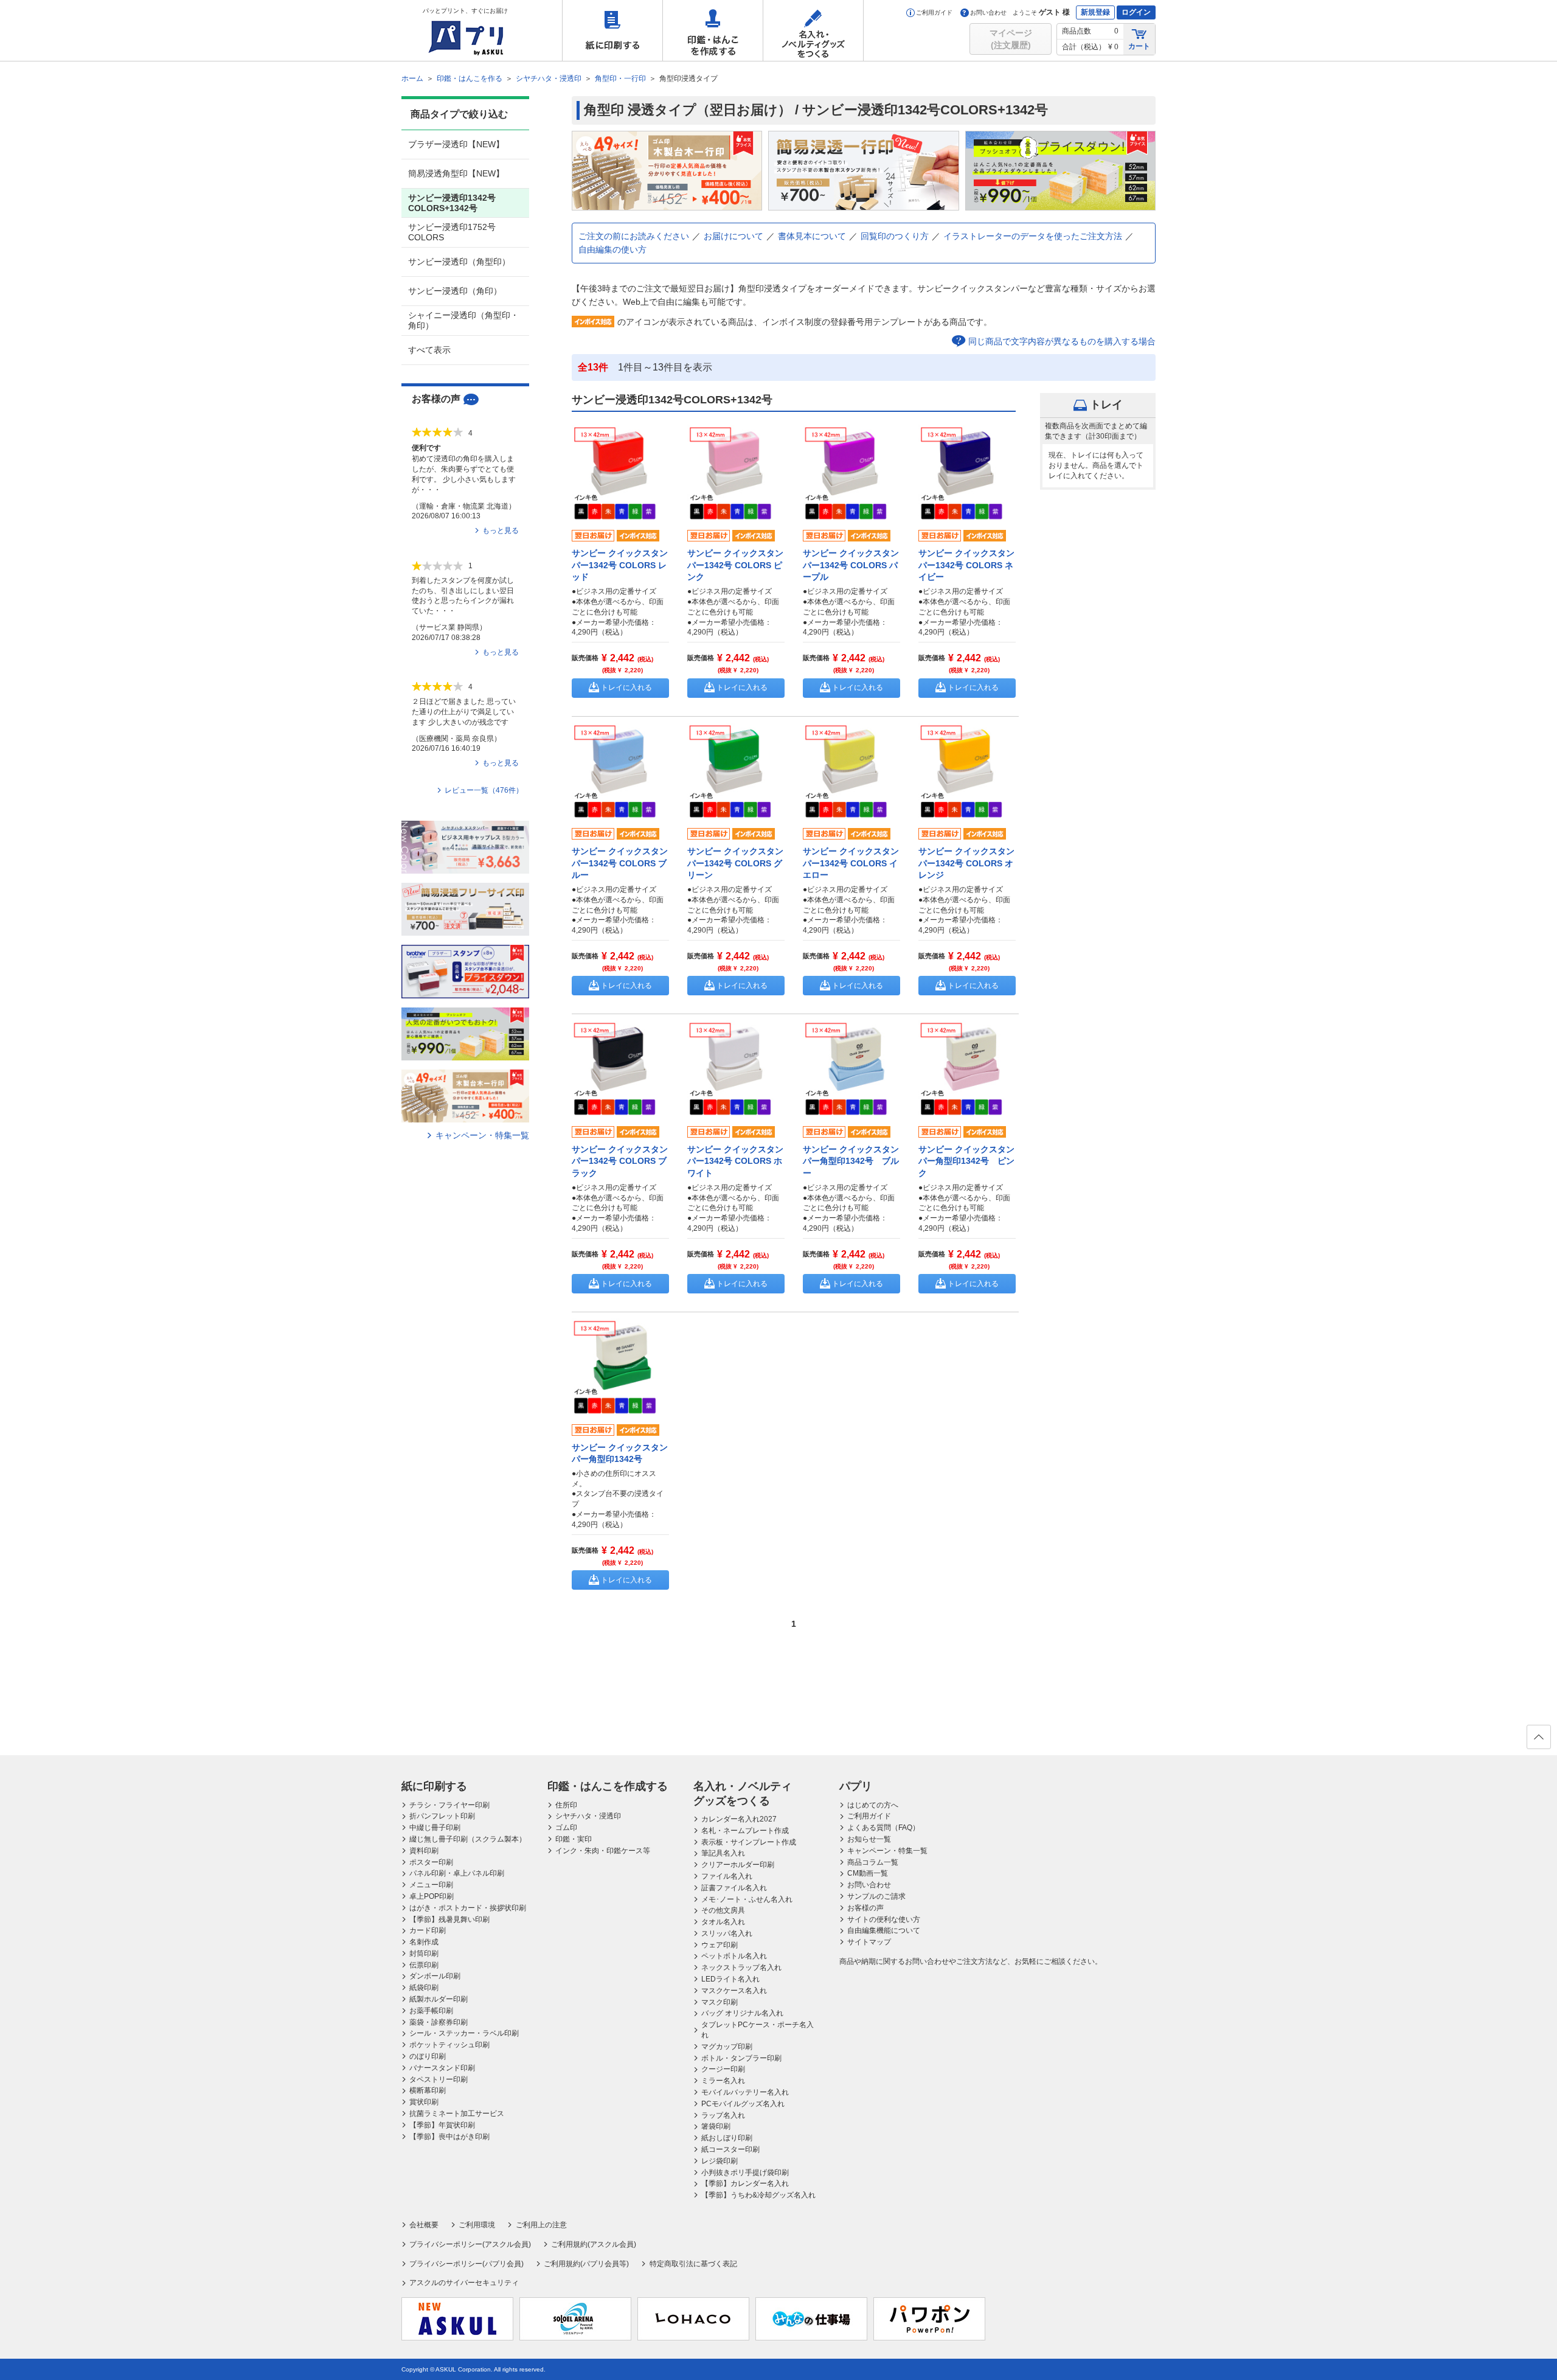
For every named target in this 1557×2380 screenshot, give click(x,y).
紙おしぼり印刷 (727, 2138)
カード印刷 (428, 1930)
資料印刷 (424, 1851)
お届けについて (733, 236)
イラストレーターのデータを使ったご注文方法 (1033, 236)
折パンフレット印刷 (442, 1816)
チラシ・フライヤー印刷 (449, 1805)
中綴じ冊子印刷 (435, 1828)
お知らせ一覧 (869, 1839)
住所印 (566, 1805)
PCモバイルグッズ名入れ (743, 2104)
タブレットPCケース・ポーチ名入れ (758, 2030)
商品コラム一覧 (873, 1862)
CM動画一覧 (868, 1873)
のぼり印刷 (428, 2056)
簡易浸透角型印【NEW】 (456, 173)
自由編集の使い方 (612, 249)
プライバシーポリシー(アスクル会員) (470, 2244)
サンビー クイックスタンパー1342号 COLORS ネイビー (966, 565)
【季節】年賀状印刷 (442, 2125)
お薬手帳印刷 (431, 2011)
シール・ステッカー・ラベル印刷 (464, 2033)
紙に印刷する (612, 30)
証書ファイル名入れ (734, 1888)
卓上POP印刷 (432, 1896)
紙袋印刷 (424, 1988)
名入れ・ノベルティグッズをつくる (813, 30)
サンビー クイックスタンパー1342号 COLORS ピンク (735, 565)
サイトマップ (869, 1942)
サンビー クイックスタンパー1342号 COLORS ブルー (620, 863)
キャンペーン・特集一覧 (482, 1135)
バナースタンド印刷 (442, 2068)
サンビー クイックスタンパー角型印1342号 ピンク (966, 1161)
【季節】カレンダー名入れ (745, 2183)
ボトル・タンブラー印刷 (741, 2058)
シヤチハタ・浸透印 (588, 1816)
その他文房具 (723, 1910)
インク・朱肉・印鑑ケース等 (603, 1851)
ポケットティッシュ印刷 (449, 2045)
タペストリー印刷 (439, 2079)
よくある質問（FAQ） (883, 1828)
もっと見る (501, 531)
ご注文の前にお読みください (634, 236)
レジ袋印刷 (720, 2161)
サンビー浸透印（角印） (455, 291)
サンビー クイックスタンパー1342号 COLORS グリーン (735, 863)
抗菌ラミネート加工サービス (457, 2114)
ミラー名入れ (723, 2081)
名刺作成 (424, 1942)
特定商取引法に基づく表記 (693, 2264)
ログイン (1136, 12)
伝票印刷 (424, 1965)
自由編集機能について (884, 1930)
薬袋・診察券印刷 (439, 2022)
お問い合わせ (988, 12)
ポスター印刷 (431, 1862)
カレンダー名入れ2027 (739, 1819)
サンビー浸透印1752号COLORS (452, 232)
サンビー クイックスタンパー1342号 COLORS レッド (620, 565)
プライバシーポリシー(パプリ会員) (466, 2264)
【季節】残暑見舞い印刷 (449, 1919)
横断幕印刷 (428, 2090)
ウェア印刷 (720, 1945)
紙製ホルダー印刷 (439, 1999)
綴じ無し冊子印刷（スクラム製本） (468, 1839)
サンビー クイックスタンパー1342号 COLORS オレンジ (966, 863)
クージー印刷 (723, 2069)
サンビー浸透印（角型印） (459, 262)
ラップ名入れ (723, 2115)
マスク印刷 (720, 2002)
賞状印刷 (424, 2102)
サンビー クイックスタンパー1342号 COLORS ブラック (620, 1161)
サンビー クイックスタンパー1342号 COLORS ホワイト (735, 1161)
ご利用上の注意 (541, 2225)
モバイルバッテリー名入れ (745, 2092)
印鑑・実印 (574, 1839)
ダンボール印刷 (435, 1976)
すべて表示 (429, 350)
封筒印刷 (424, 1954)
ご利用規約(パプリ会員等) (586, 2264)
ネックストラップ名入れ (741, 1968)
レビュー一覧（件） (484, 790)
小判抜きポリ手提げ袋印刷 (745, 2173)
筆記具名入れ (723, 1853)
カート (1139, 46)
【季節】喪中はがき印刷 (449, 2137)
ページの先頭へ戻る (1539, 1737)
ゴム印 (566, 1828)
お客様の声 (865, 1908)
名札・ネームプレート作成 (745, 1831)
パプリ (856, 1786)
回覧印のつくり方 (895, 236)
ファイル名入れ (727, 1876)
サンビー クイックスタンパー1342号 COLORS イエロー (851, 863)
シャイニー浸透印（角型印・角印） (463, 320)
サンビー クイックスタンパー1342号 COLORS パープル (851, 565)
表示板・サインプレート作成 (749, 1842)
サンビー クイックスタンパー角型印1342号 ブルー (851, 1161)
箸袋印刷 (716, 2126)
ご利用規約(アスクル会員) (594, 2244)
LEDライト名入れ (730, 1979)
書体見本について (812, 236)
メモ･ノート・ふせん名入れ (747, 1899)
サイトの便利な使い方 (884, 1919)
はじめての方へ (873, 1805)
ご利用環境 (477, 2225)
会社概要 (424, 2225)
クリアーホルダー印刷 (738, 1865)
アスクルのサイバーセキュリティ (464, 2283)
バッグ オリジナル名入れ (742, 2013)
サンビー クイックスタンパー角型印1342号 (620, 1453)
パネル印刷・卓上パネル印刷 (457, 1873)
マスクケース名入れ (734, 1991)
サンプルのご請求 (876, 1896)
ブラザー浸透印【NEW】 (456, 144)
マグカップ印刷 (727, 2047)
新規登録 (1095, 12)
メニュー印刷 (431, 1885)
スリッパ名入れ (727, 1933)
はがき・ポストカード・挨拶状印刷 (468, 1908)
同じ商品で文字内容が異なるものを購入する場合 (1062, 341)
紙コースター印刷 (730, 2149)
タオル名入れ (723, 1922)
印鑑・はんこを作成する (713, 30)
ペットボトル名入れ (734, 1956)
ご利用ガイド (934, 12)
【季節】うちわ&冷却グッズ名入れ (758, 2195)
